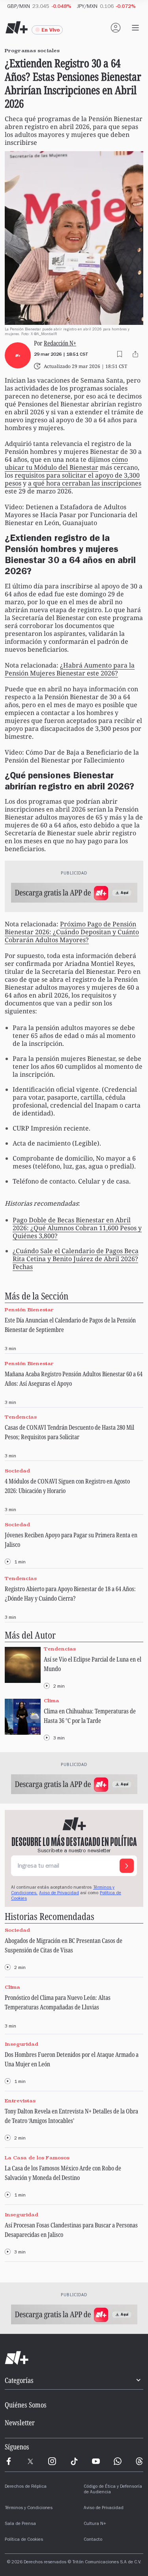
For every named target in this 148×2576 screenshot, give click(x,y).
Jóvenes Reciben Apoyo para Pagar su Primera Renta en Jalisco (71, 1540)
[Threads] (139, 2461)
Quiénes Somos (26, 2405)
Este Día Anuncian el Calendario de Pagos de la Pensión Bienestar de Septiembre (70, 1325)
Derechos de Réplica (26, 2487)
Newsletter (20, 2422)
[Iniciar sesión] (116, 28)
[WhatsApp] (118, 2461)
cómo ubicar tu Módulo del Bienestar (66, 463)
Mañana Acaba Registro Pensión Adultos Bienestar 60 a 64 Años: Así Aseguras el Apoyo (74, 1379)
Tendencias (21, 1417)
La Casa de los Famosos (37, 2158)
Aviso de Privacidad (59, 1893)
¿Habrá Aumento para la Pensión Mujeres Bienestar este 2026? (70, 669)
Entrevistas (20, 2101)
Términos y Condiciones (29, 2508)
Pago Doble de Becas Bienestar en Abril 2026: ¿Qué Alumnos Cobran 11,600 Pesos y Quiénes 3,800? (77, 1228)
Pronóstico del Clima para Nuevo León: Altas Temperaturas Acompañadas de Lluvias (58, 2002)
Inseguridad (22, 2044)
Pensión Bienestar (29, 1310)
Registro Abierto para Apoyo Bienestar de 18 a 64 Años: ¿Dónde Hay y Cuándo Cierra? (70, 1593)
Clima (52, 1701)
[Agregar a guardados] (120, 354)
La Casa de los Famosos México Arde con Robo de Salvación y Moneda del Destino (63, 2173)
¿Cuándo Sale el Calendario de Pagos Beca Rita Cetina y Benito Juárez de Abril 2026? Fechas (76, 1259)
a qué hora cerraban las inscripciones (85, 483)
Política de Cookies (24, 2540)
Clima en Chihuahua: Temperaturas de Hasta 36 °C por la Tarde (90, 1716)
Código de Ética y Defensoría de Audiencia (113, 2490)
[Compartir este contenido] (135, 354)
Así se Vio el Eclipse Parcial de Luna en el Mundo (93, 1664)
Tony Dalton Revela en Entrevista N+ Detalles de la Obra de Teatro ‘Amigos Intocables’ (71, 2116)
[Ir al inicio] (74, 2358)
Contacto (93, 2540)
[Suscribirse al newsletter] (127, 1866)
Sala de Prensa (20, 2524)
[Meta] (9, 2461)
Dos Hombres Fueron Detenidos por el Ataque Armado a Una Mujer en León (72, 2059)
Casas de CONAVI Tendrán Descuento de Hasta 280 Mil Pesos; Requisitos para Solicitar (69, 1432)
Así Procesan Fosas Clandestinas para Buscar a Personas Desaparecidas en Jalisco (71, 2230)
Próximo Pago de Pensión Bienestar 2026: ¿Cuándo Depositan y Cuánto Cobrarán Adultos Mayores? (72, 932)
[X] (30, 2461)
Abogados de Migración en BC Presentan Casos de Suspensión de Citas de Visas (64, 1945)
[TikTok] (74, 2461)
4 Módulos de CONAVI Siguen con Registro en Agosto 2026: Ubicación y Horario (67, 1486)
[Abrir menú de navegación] (135, 28)
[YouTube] (96, 2461)
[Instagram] (52, 2461)
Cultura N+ (95, 2524)
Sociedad (17, 1471)
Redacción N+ (60, 343)
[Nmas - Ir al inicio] (17, 28)
